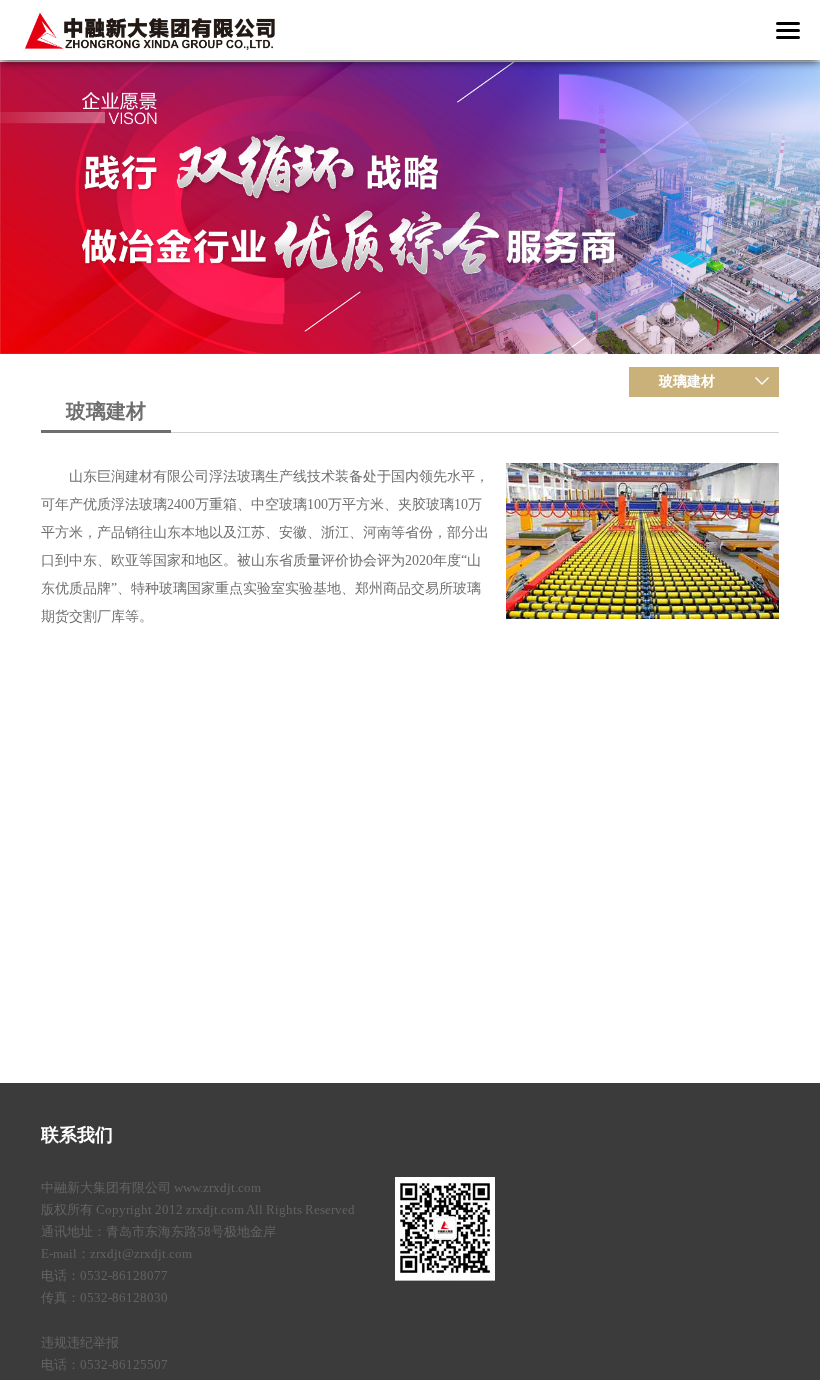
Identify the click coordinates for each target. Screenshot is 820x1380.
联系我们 (77, 1135)
